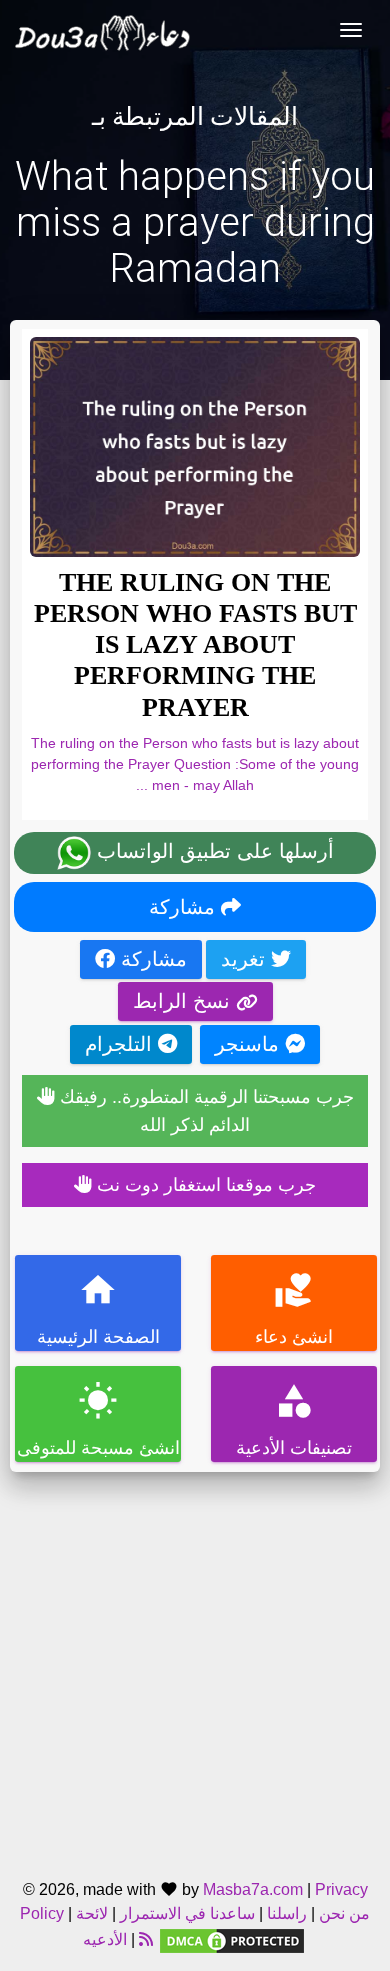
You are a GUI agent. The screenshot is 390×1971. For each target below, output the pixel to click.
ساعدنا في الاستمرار (187, 1913)
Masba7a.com (253, 1889)
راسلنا (287, 1913)
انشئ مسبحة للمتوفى (98, 1419)
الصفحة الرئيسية (98, 1308)
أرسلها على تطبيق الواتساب (212, 851)
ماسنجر (250, 1044)
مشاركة (185, 907)
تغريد (246, 959)
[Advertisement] (195, 1667)
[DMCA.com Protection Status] (232, 1939)
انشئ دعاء (294, 1308)
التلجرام (121, 1044)
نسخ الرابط (184, 1001)
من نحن (342, 1913)
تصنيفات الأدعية (294, 1419)
